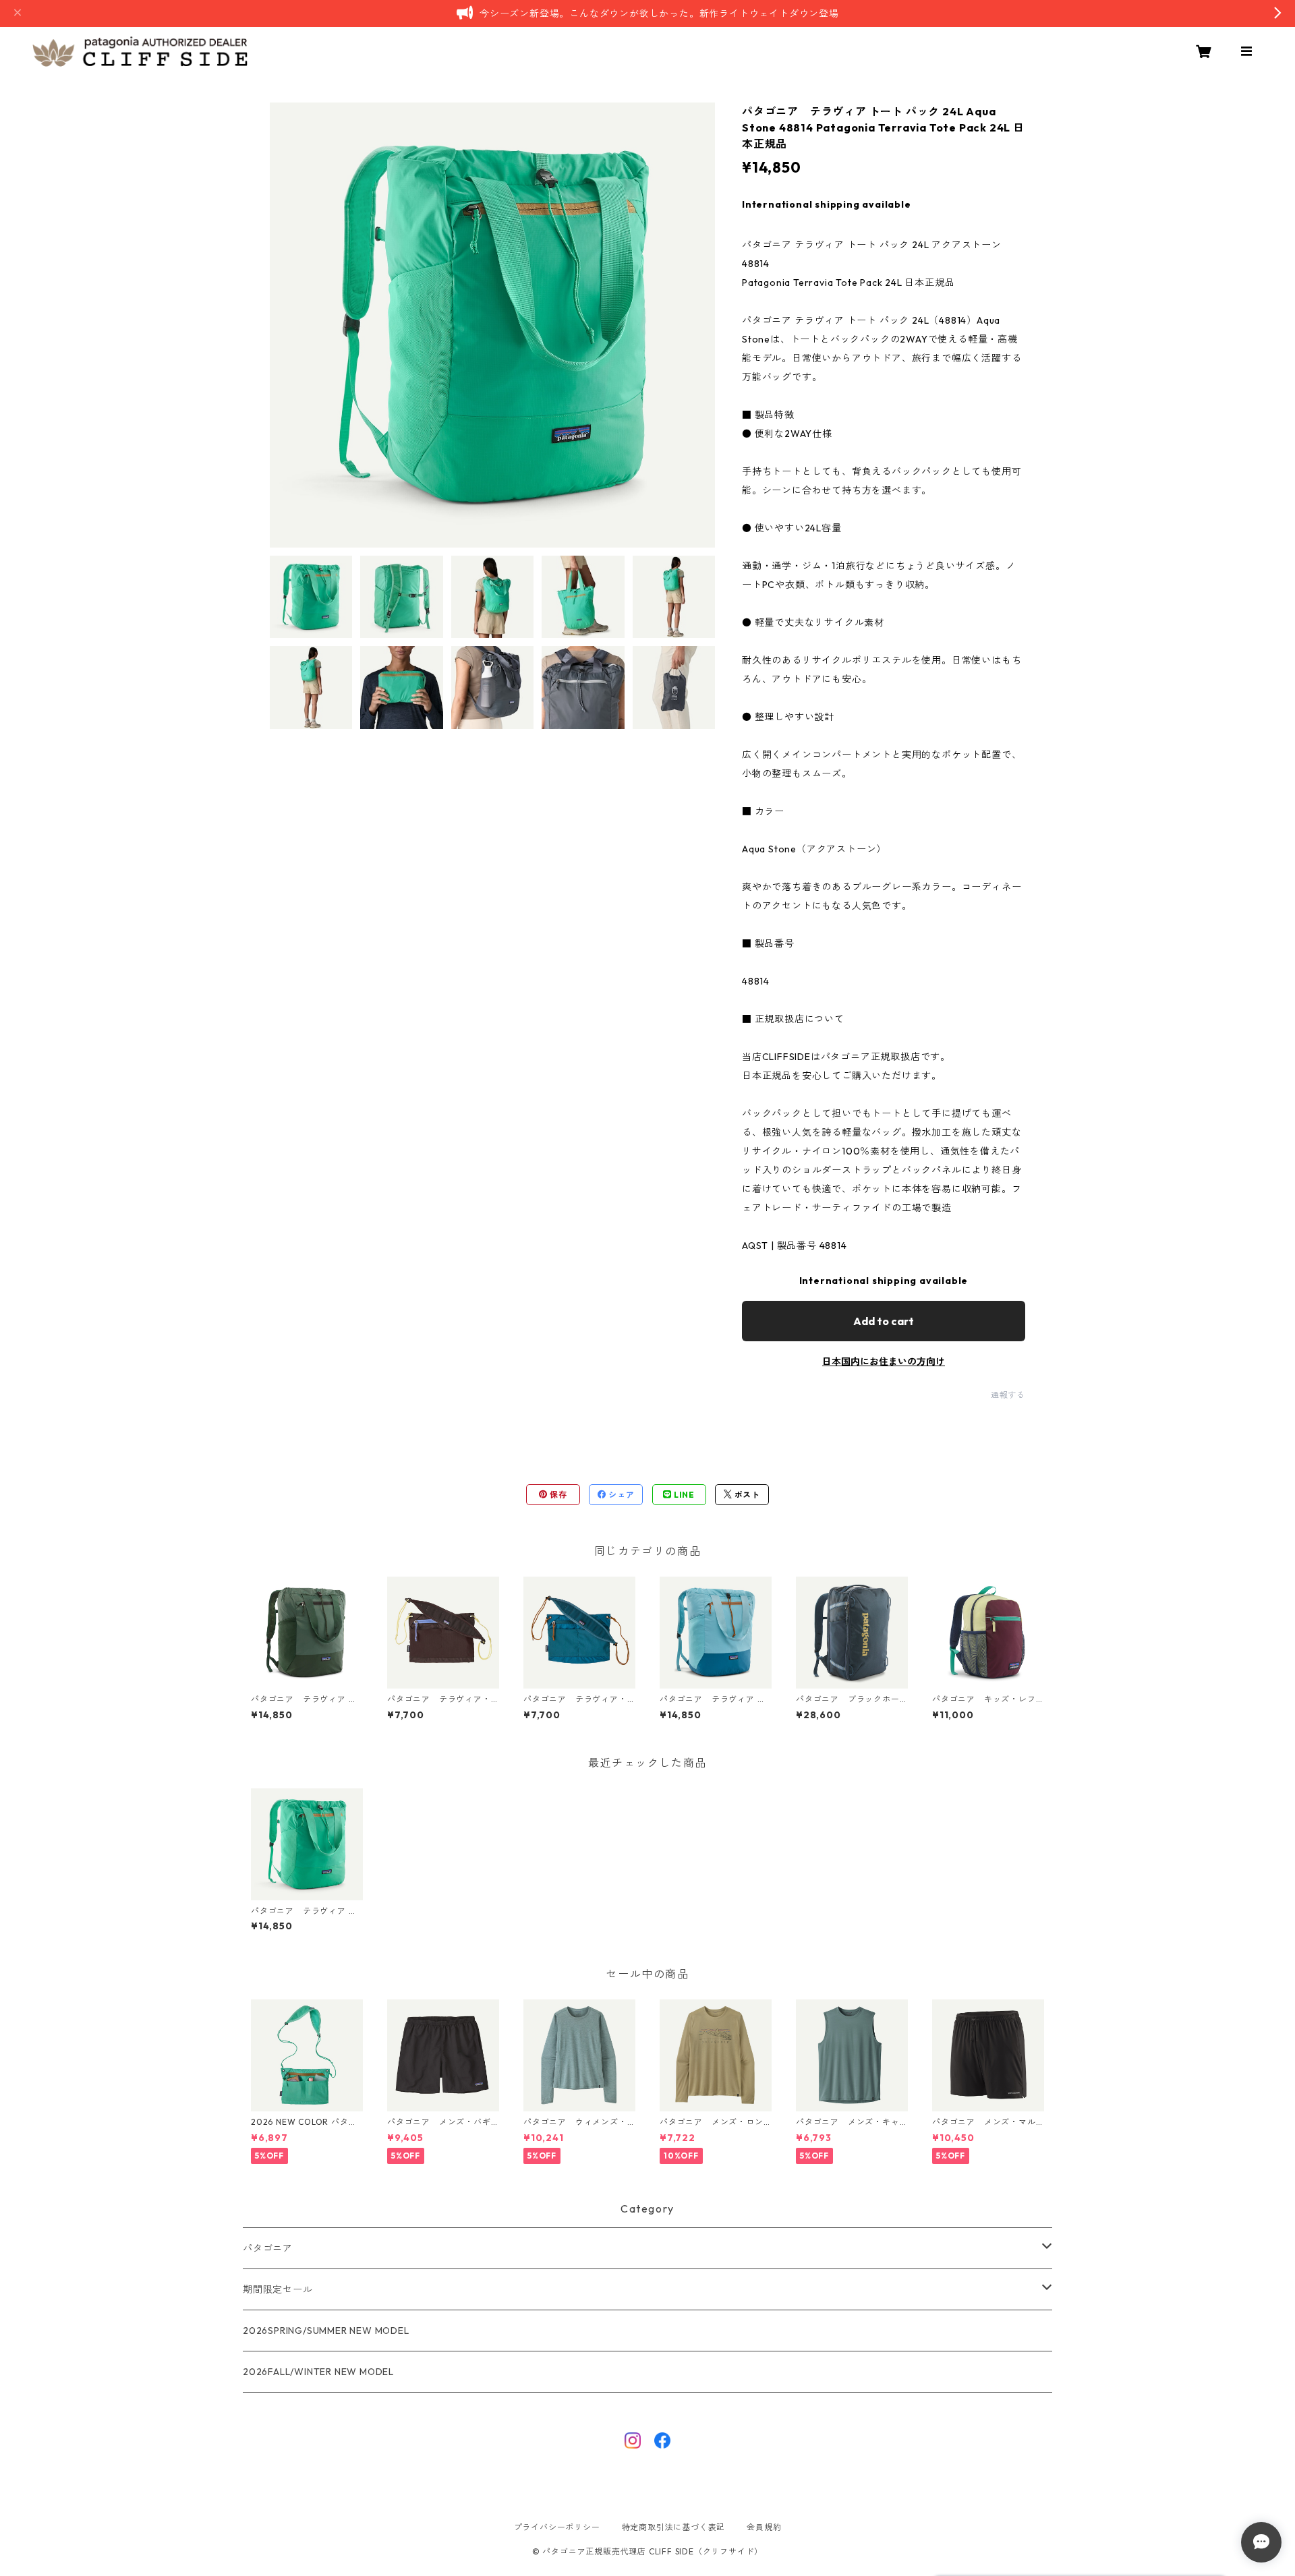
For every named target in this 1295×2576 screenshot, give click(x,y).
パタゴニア (268, 2248)
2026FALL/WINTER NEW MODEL (318, 2372)
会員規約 (764, 2527)
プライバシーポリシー (557, 2527)
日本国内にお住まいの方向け (884, 1362)
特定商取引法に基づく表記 (674, 2527)
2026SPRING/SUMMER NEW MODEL (326, 2331)
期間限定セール (278, 2289)
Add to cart (884, 1321)
